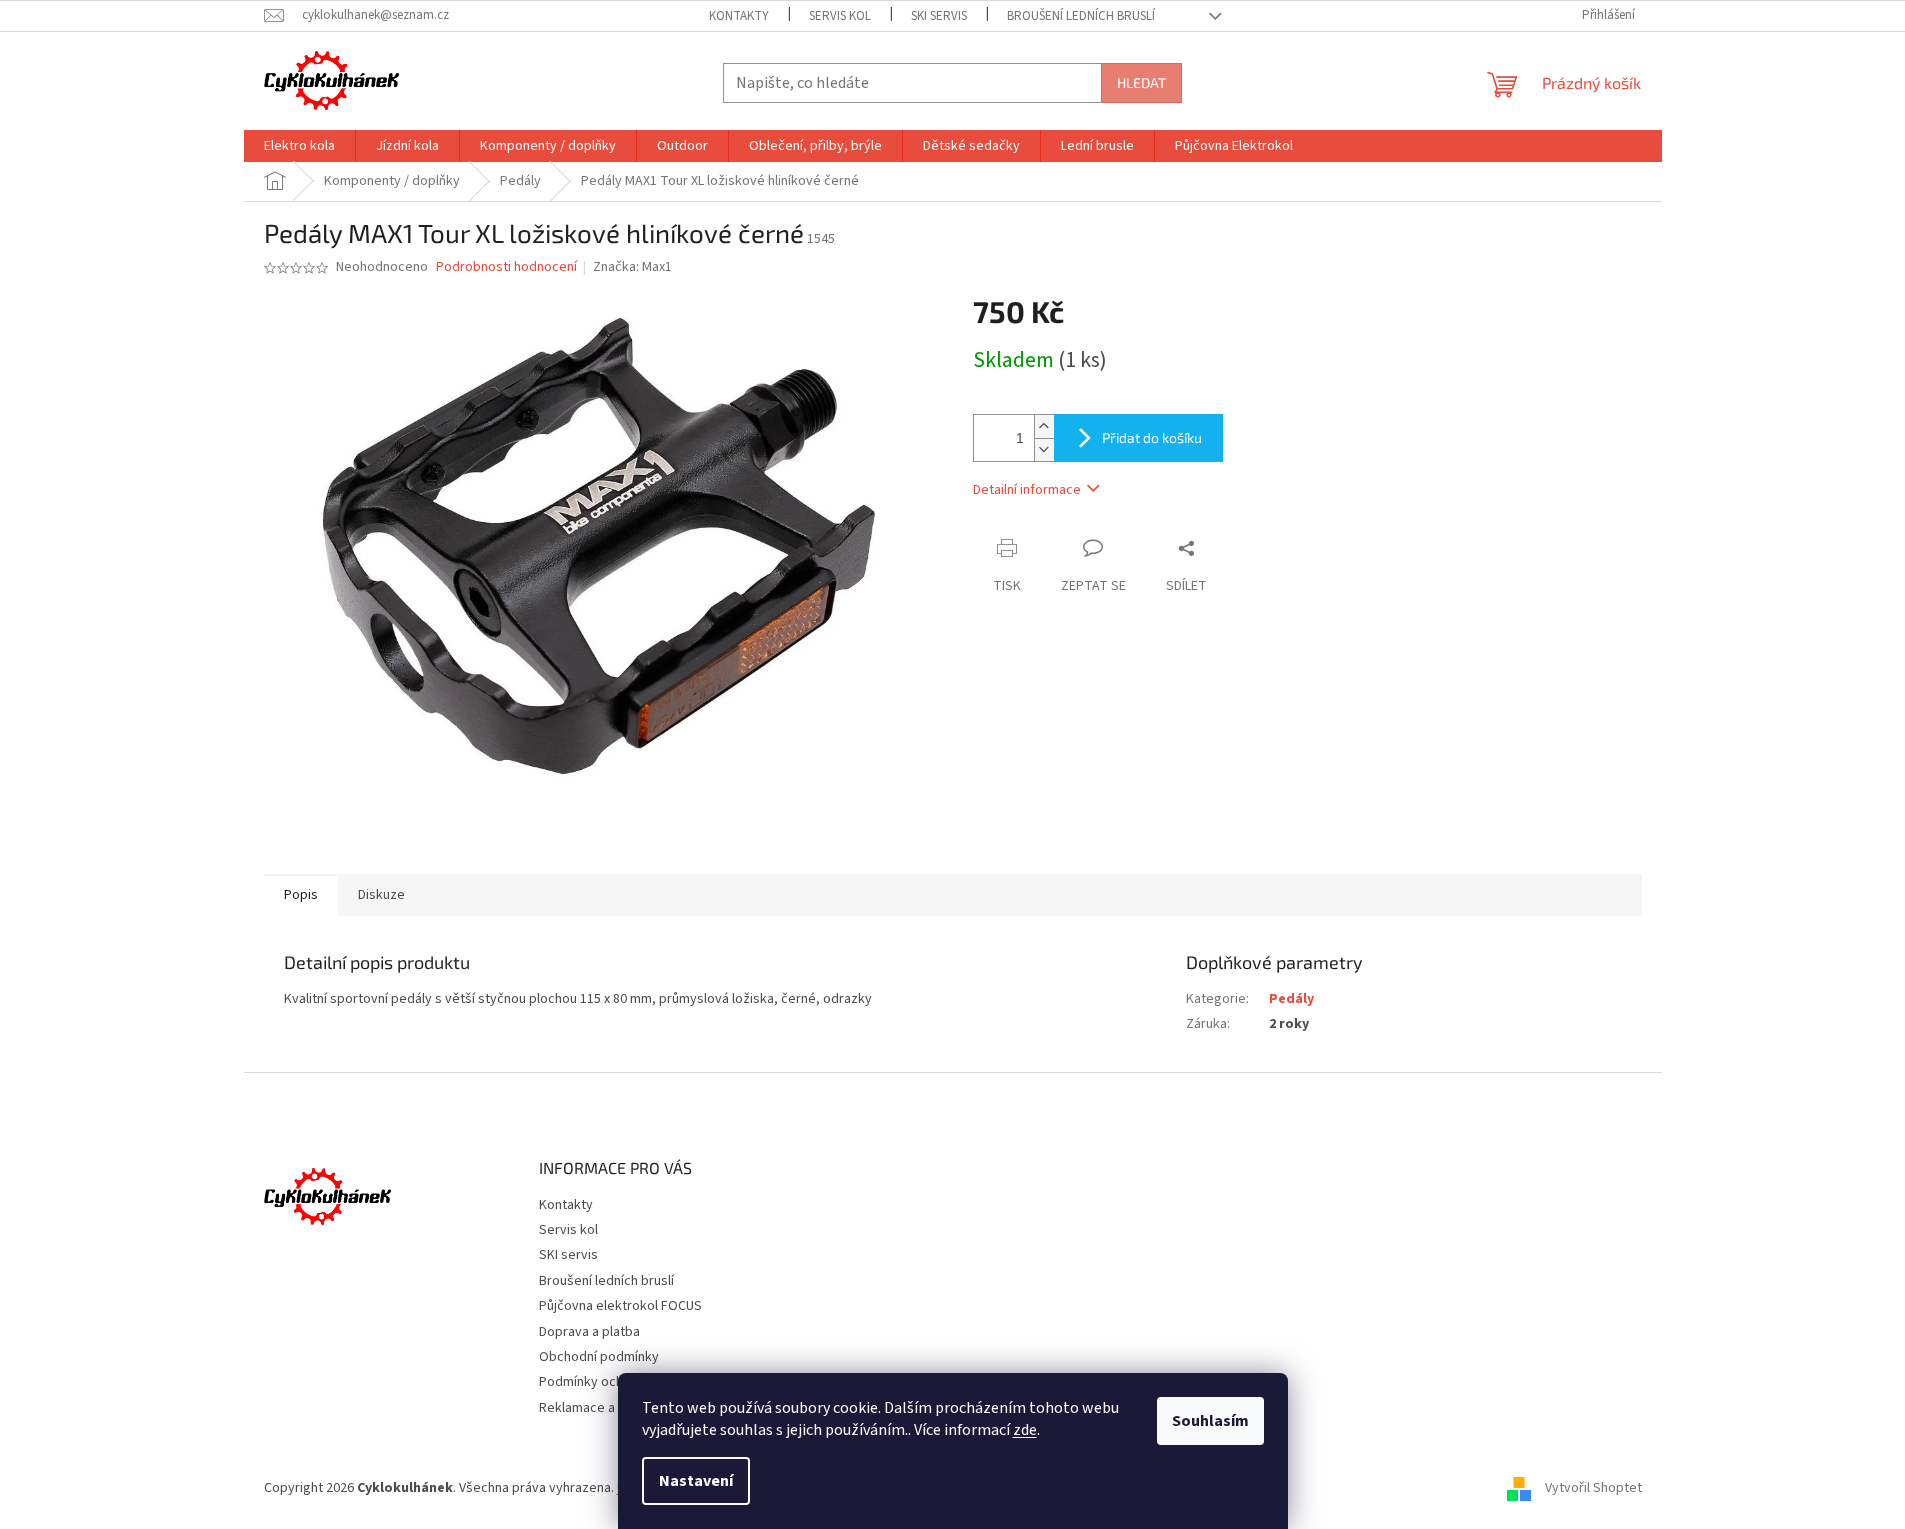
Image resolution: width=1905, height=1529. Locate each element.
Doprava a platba (589, 1332)
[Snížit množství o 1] (1044, 449)
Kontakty (739, 16)
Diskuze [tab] (381, 895)
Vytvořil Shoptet (1593, 1488)
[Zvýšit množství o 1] (1044, 426)
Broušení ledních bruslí (1081, 16)
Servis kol (840, 16)
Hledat (1141, 82)
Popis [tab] (301, 895)
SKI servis (939, 16)
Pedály (1291, 999)
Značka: (632, 267)
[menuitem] (299, 146)
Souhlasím (1210, 1421)
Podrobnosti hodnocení (506, 267)
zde (1025, 1430)
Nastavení (696, 1481)
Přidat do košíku (1152, 437)
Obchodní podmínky (599, 1357)
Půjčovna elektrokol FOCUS (620, 1306)
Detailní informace (1027, 490)
